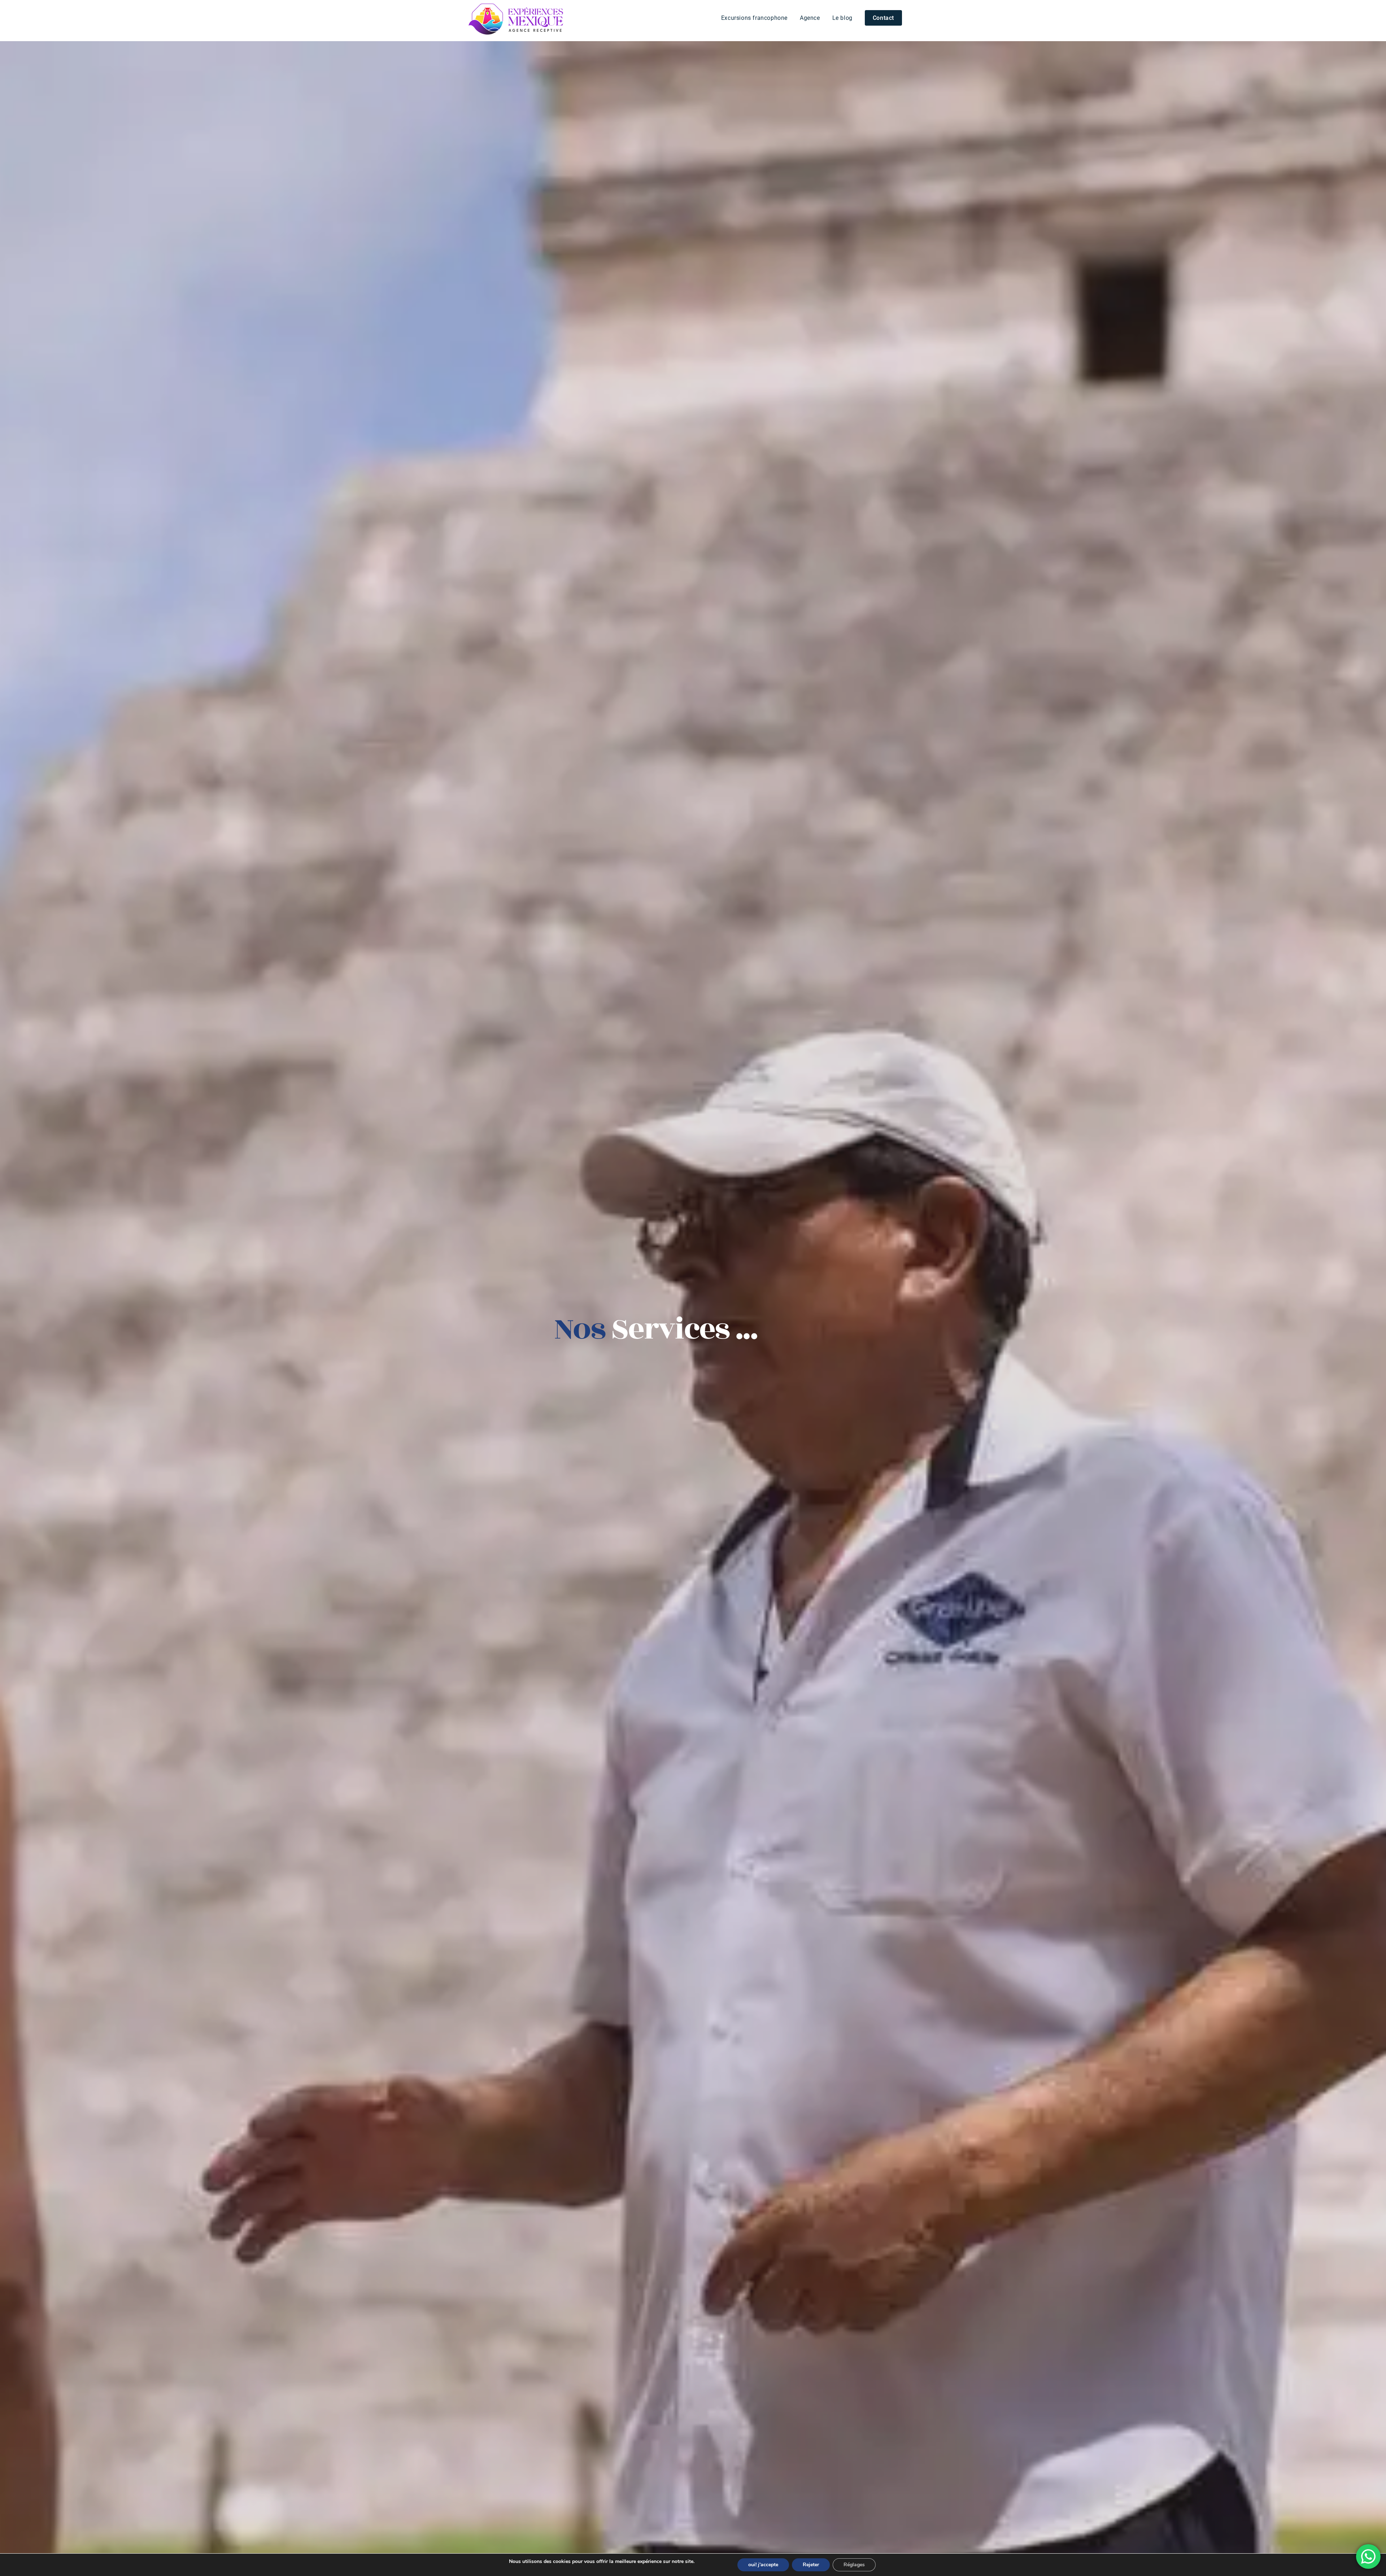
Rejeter (811, 2565)
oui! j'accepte (763, 2565)
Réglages (854, 2565)
